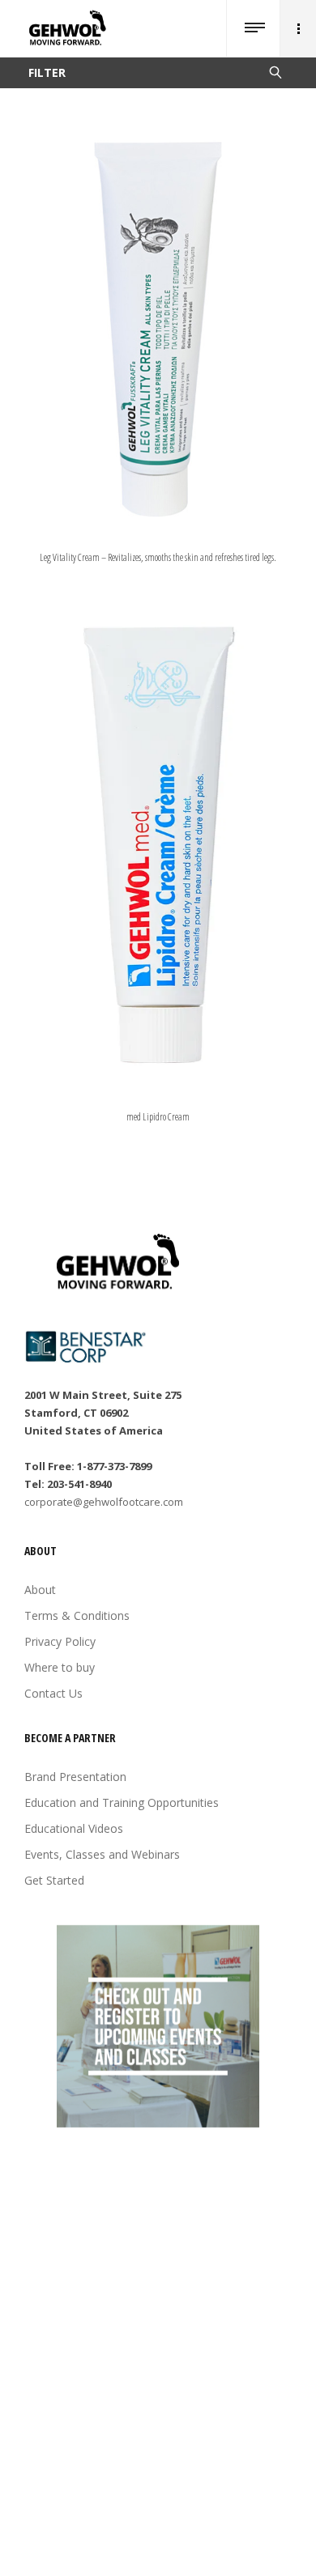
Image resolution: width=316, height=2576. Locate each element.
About (40, 1590)
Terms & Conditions (77, 1615)
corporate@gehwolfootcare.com (104, 1502)
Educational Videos (74, 1828)
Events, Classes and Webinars (102, 1854)
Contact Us (53, 1693)
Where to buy (60, 1667)
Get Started (54, 1880)
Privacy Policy (60, 1641)
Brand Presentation (75, 1777)
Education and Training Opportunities (122, 1802)
